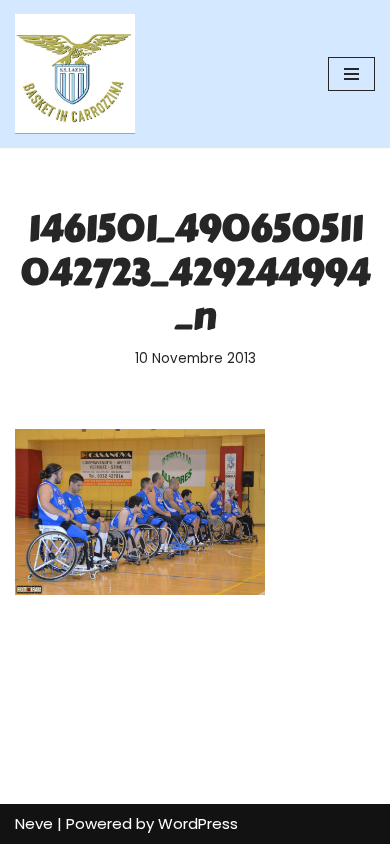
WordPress (198, 823)
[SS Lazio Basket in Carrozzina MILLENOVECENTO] (75, 74)
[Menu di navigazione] (351, 74)
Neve (34, 823)
